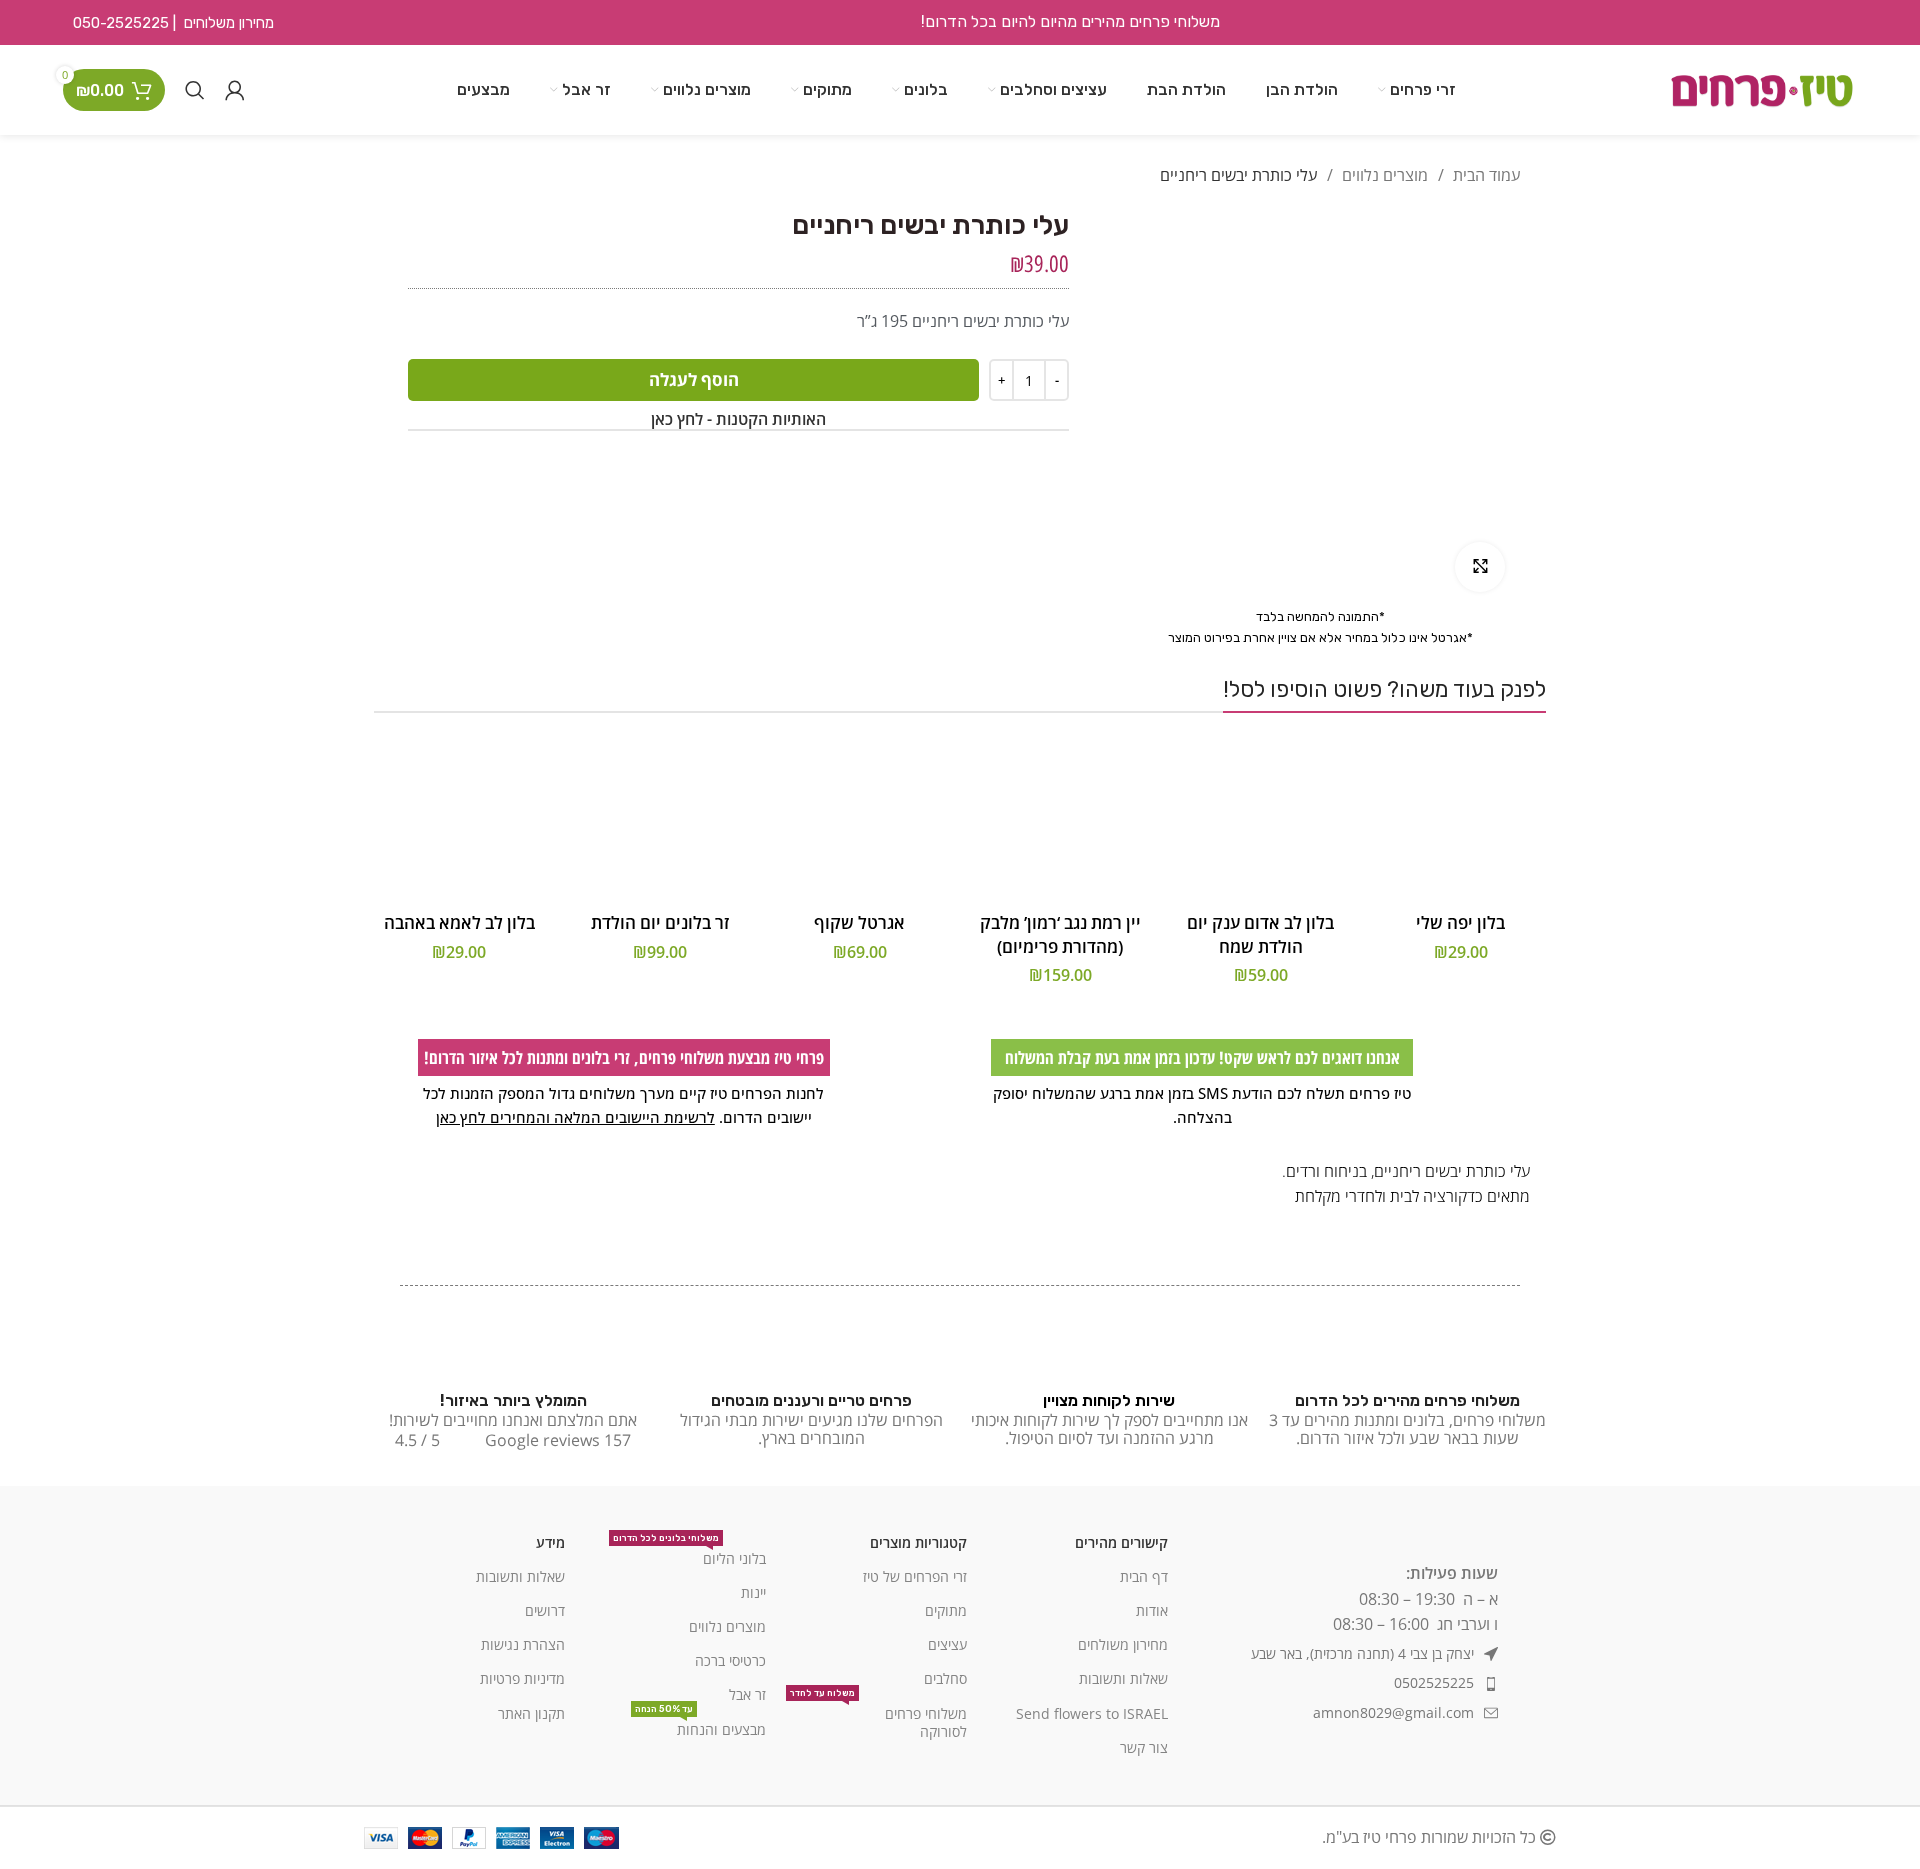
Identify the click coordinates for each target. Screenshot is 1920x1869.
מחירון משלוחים (229, 23)
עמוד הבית (1484, 175)
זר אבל (747, 1694)
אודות (1152, 1610)
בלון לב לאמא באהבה (459, 922)
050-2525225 (121, 23)
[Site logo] (1762, 88)
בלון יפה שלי (1460, 922)
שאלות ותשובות (1123, 1678)
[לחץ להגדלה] (1480, 567)
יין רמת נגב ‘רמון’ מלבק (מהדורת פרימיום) (1060, 934)
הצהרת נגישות (523, 1644)
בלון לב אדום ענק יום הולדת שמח (1260, 934)
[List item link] (1343, 1683)
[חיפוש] (195, 90)
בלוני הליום (689, 1555)
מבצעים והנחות (700, 1726)
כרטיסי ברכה (730, 1660)
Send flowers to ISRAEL (1092, 1713)
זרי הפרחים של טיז (915, 1576)
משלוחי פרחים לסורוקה (878, 1719)
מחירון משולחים (1123, 1644)
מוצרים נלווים (1383, 175)
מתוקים (946, 1610)
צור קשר (1144, 1747)
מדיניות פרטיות (522, 1678)
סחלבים (945, 1678)
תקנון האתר (531, 1713)
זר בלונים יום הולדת (660, 922)
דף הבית (1144, 1576)
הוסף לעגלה (694, 379)
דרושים (545, 1610)
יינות (753, 1592)
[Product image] (1461, 818)
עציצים (947, 1644)
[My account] (235, 90)
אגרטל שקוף (859, 922)
